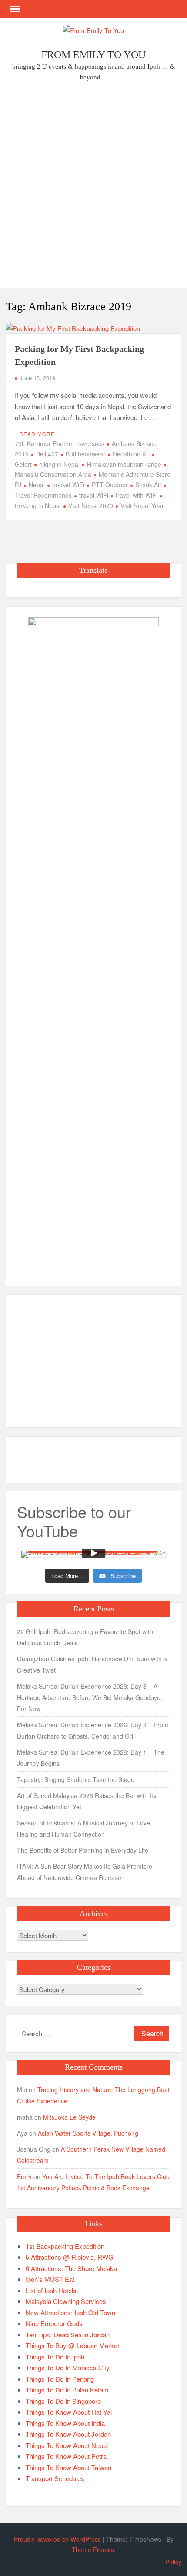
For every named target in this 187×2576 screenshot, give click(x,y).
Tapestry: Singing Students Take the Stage (76, 1779)
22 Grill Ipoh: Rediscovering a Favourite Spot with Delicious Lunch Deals (85, 1637)
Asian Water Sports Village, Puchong (88, 2133)
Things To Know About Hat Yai (69, 2412)
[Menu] (14, 9)
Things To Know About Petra (66, 2456)
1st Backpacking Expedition (65, 2246)
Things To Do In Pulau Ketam (67, 2390)
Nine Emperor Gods (54, 2323)
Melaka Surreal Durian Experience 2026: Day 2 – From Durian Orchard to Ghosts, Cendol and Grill (93, 1730)
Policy (173, 2562)
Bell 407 (47, 454)
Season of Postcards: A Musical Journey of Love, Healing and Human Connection (84, 1828)
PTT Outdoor (110, 485)
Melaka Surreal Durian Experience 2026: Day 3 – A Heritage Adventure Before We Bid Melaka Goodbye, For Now (90, 1697)
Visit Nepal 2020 (91, 505)
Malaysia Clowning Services (66, 2301)
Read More (37, 434)
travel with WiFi (137, 495)
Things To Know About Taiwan (68, 2467)
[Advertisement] (93, 187)
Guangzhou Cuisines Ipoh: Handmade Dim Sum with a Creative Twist (92, 1664)
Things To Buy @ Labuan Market (72, 2345)
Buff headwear (85, 454)
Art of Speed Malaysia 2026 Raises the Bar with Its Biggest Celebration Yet (87, 1801)
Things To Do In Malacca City (68, 2368)
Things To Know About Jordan (68, 2434)
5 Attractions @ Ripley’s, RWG (70, 2257)
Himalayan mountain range (124, 464)
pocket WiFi (68, 485)
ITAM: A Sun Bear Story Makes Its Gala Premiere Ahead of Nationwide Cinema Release (85, 1872)
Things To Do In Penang (60, 2379)
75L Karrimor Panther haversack (60, 443)
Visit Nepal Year (142, 505)
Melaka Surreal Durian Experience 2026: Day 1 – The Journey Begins (91, 1758)
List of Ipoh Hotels (51, 2290)
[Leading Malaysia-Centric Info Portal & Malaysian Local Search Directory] (93, 943)
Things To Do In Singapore (63, 2401)
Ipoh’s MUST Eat (50, 2279)
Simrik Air (148, 485)
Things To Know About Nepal (67, 2445)
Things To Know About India (65, 2423)
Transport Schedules (55, 2478)
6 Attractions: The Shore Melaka (71, 2268)
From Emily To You (93, 55)
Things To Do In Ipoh (55, 2357)
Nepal (37, 485)
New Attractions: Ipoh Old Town (70, 2312)
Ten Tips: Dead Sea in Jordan (68, 2335)
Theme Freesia (93, 2550)
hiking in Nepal (59, 464)
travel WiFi (94, 495)
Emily (24, 2176)
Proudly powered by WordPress (57, 2539)
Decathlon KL (131, 454)
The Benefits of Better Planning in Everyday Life (83, 1850)
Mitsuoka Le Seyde (69, 2117)
